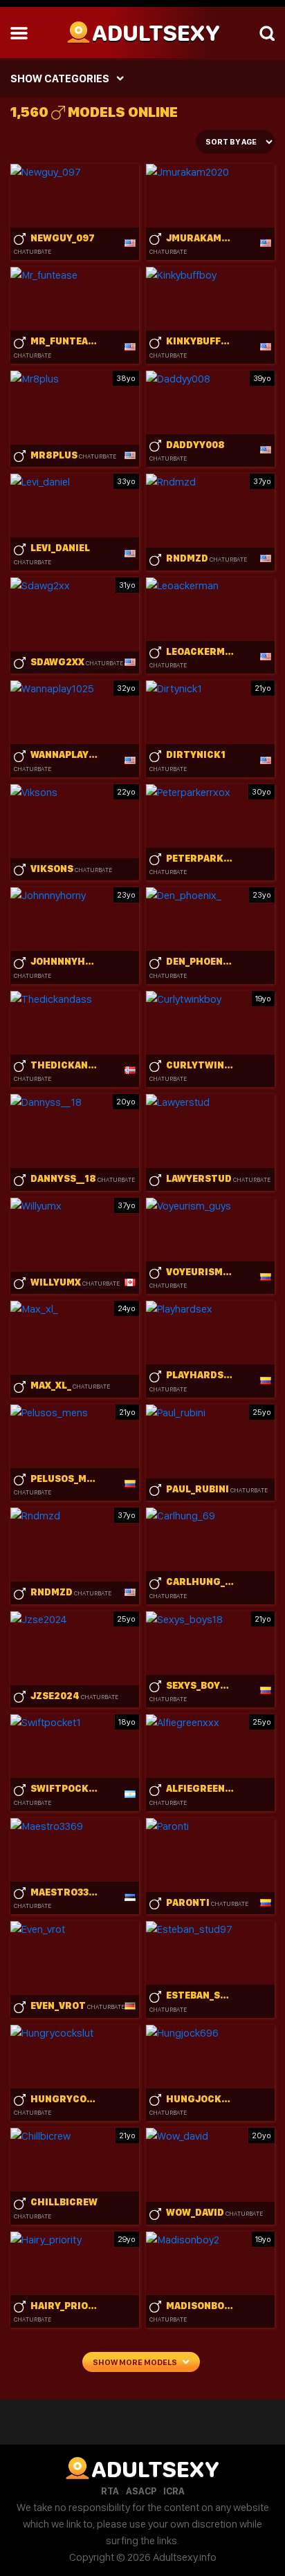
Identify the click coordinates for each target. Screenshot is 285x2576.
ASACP (141, 2491)
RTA (110, 2491)
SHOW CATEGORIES (60, 78)
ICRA (174, 2491)
